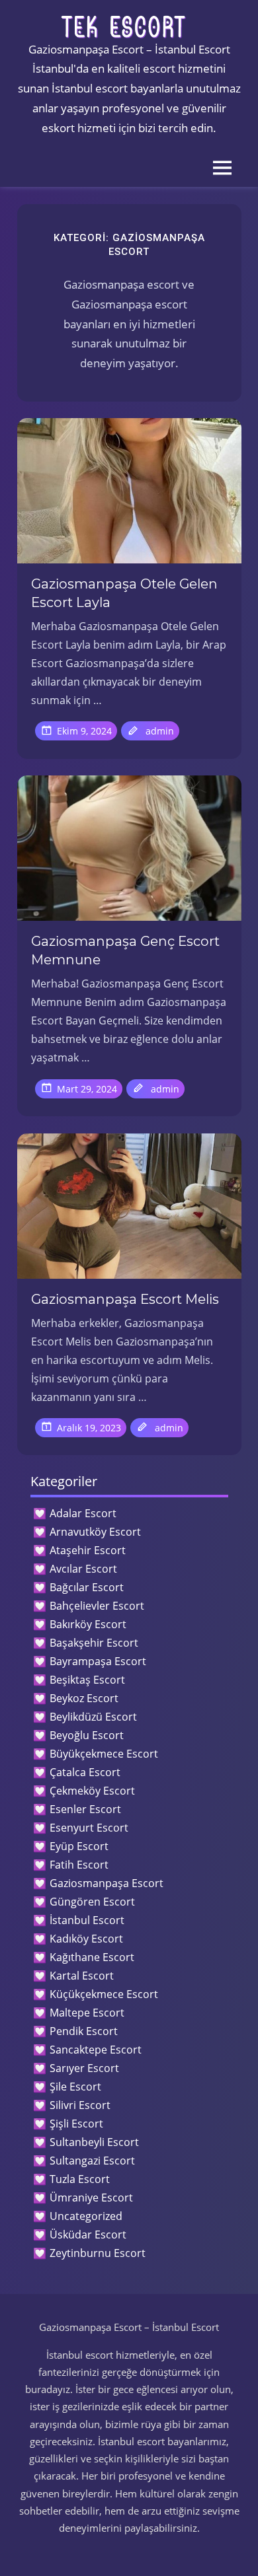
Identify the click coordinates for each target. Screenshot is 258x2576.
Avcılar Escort (83, 1569)
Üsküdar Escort (88, 2235)
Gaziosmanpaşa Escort (107, 1883)
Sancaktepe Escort (96, 2050)
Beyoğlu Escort (87, 1735)
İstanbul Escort (87, 1920)
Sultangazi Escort (92, 2161)
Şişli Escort (76, 2124)
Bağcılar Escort (87, 1587)
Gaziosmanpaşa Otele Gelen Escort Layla (124, 593)
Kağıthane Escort (92, 1957)
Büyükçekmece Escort (104, 1754)
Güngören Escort (92, 1902)
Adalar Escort (83, 1513)
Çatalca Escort (85, 1772)
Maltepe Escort (87, 2013)
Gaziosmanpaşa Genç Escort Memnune (125, 950)
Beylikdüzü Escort (93, 1717)
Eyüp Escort (79, 1846)
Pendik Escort (84, 2031)
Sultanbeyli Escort (94, 2142)
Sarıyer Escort (84, 2068)
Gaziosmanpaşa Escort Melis (125, 1299)
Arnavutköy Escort (95, 1532)
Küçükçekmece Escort (104, 1994)
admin (160, 731)
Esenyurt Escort (89, 1828)
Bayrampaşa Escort (98, 1661)
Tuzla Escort (80, 2179)
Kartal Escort (82, 1976)
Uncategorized (86, 2216)
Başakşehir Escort (94, 1643)
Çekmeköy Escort (92, 1791)
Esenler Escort (85, 1809)
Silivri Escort (80, 2105)
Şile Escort (75, 2087)
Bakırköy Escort (88, 1624)
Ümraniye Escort (91, 2198)
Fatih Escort (79, 1865)
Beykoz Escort (84, 1698)
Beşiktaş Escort (87, 1680)
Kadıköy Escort (86, 1939)
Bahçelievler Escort (97, 1606)
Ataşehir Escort (88, 1550)
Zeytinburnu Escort (98, 2253)
